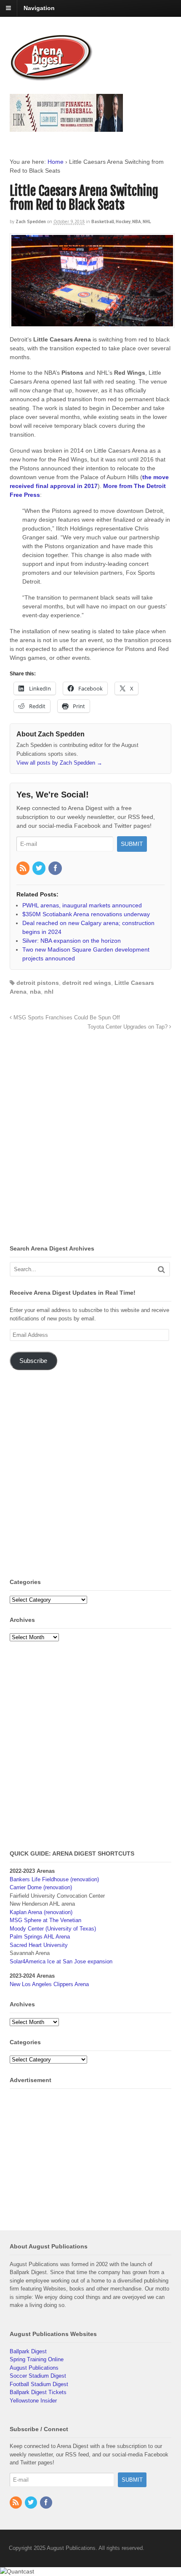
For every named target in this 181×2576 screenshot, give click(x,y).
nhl (49, 992)
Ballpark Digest (28, 2351)
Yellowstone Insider (33, 2401)
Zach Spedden (31, 221)
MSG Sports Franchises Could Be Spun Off (66, 1018)
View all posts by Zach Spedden (59, 763)
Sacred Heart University (39, 1945)
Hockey (123, 221)
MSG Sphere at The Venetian (45, 1920)
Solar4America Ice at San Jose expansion (61, 1961)
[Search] (161, 1269)
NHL (147, 221)
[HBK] (66, 128)
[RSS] (24, 869)
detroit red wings (87, 983)
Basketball (103, 221)
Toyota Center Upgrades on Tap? (128, 1027)
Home (56, 162)
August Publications (34, 2368)
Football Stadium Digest (39, 2384)
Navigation (39, 8)
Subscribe (33, 1361)
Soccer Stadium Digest (38, 2376)
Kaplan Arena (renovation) (41, 1912)
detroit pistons (38, 983)
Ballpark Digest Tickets (38, 2392)
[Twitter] (40, 869)
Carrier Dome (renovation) (41, 1887)
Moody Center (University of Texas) (53, 1929)
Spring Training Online (37, 2359)
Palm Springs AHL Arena (40, 1937)
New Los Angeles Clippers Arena (49, 1984)
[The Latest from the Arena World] (52, 77)
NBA (137, 221)
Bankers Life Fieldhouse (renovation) (54, 1879)
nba (35, 992)
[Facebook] (56, 869)
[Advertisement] (90, 1140)
